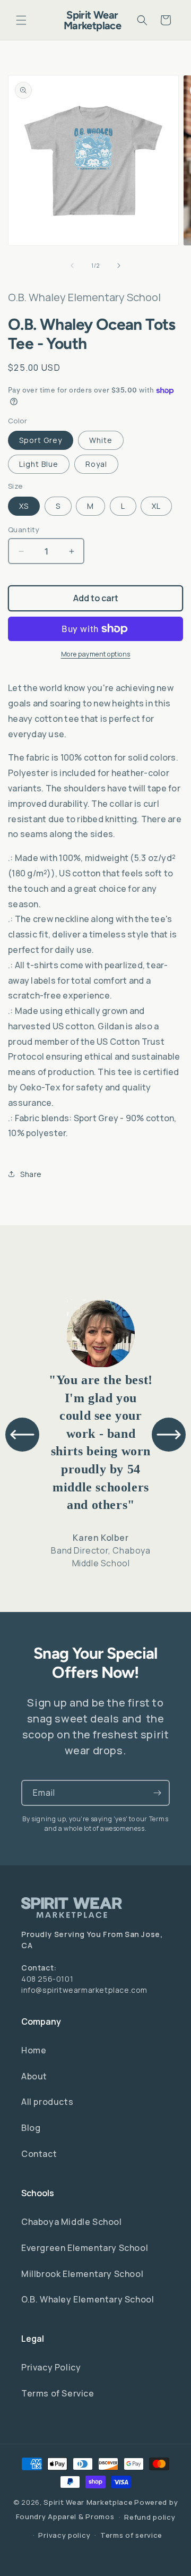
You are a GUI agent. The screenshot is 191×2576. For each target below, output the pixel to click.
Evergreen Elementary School (85, 2248)
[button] (21, 20)
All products (47, 2102)
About (34, 2076)
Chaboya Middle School (72, 2222)
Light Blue (39, 464)
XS (24, 506)
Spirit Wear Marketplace (88, 2502)
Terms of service (131, 2535)
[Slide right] (119, 266)
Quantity (24, 530)
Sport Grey (41, 440)
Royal (96, 464)
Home (34, 2050)
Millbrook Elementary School (82, 2274)
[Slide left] (72, 266)
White (101, 440)
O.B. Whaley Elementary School (88, 2299)
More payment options (96, 654)
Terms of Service (58, 2393)
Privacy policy (64, 2535)
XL (156, 506)
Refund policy (150, 2517)
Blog (31, 2128)
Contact (39, 2154)
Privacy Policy (51, 2367)
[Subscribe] (157, 1793)
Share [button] (31, 1174)
